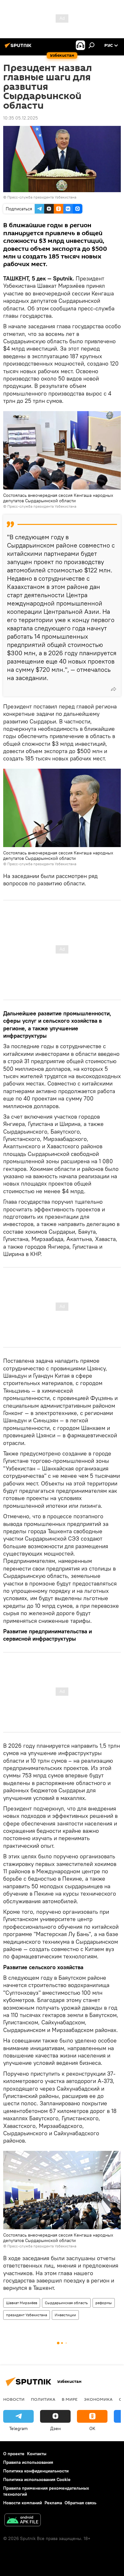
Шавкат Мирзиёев (22, 2303)
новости (14, 2399)
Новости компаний (23, 2503)
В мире (70, 2399)
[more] (114, 689)
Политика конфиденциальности (36, 2471)
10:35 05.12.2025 (21, 118)
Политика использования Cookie (37, 2479)
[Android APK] (23, 2521)
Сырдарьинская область (66, 2303)
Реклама (53, 2503)
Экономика (98, 2399)
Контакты (37, 2454)
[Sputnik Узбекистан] (19, 48)
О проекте (14, 2454)
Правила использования (28, 2462)
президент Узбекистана (27, 2315)
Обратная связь (80, 2503)
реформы (104, 2303)
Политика (43, 2399)
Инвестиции (65, 2315)
